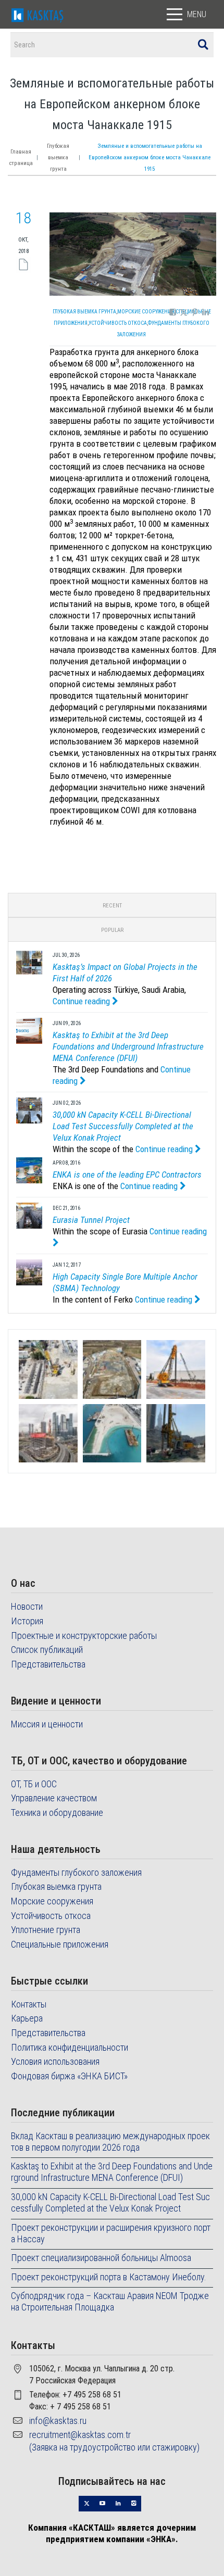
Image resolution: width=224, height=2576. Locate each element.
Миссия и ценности (47, 1724)
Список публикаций (47, 1650)
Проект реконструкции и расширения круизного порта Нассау (111, 2233)
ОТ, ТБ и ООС (34, 1784)
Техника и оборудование (57, 1813)
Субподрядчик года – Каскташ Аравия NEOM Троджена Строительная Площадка (110, 2301)
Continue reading (82, 1001)
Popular (112, 930)
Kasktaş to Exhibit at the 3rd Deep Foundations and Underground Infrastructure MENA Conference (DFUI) (128, 1046)
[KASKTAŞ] (38, 14)
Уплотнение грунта (46, 1930)
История (27, 1621)
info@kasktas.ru (58, 2421)
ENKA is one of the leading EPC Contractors (127, 1175)
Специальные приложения (60, 1944)
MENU (197, 14)
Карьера (27, 2018)
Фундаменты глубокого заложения (76, 1872)
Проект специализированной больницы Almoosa (101, 2258)
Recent (112, 906)
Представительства (48, 1664)
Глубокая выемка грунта (58, 157)
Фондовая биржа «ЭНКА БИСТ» (69, 2076)
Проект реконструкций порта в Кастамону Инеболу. (109, 2277)
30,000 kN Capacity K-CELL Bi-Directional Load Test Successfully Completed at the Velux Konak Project (123, 1126)
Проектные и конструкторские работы (84, 1636)
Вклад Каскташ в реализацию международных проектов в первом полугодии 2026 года (110, 2142)
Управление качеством (54, 1798)
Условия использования (55, 2061)
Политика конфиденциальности (70, 2047)
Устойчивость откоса (118, 323)
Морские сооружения (146, 312)
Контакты (29, 2004)
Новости (27, 1606)
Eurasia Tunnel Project (91, 1220)
